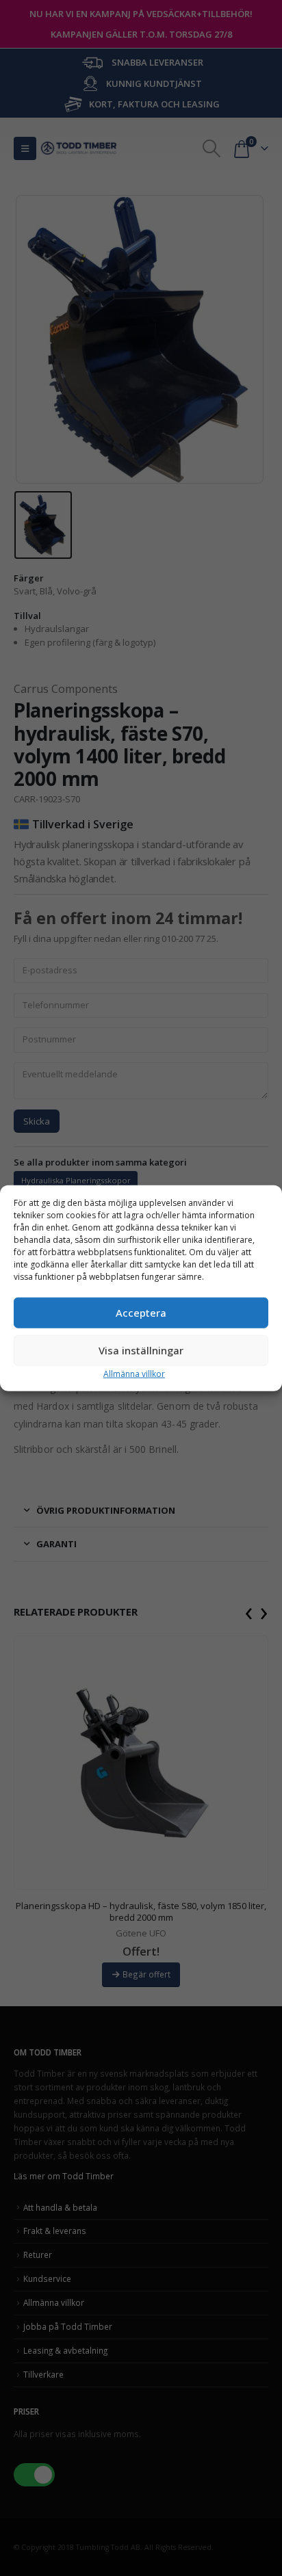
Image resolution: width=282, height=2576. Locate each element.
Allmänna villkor (134, 1373)
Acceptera (141, 1313)
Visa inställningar (141, 1350)
